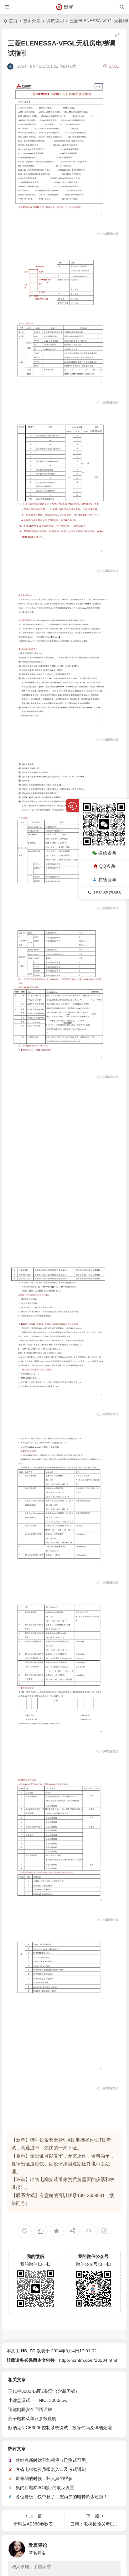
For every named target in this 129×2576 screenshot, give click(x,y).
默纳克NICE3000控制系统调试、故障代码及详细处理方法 (64, 2428)
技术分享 (32, 21)
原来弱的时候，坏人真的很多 (44, 2478)
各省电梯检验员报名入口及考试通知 (51, 2469)
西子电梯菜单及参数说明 (32, 2419)
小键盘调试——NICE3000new (38, 2400)
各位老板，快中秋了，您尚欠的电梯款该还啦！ (62, 2497)
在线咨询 (107, 880)
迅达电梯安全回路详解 (30, 2409)
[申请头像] (114, 2547)
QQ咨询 (107, 866)
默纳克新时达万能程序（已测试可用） (53, 2460)
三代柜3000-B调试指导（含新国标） (44, 2391)
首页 (13, 21)
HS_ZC (28, 2351)
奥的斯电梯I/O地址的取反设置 (45, 2488)
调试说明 (55, 21)
